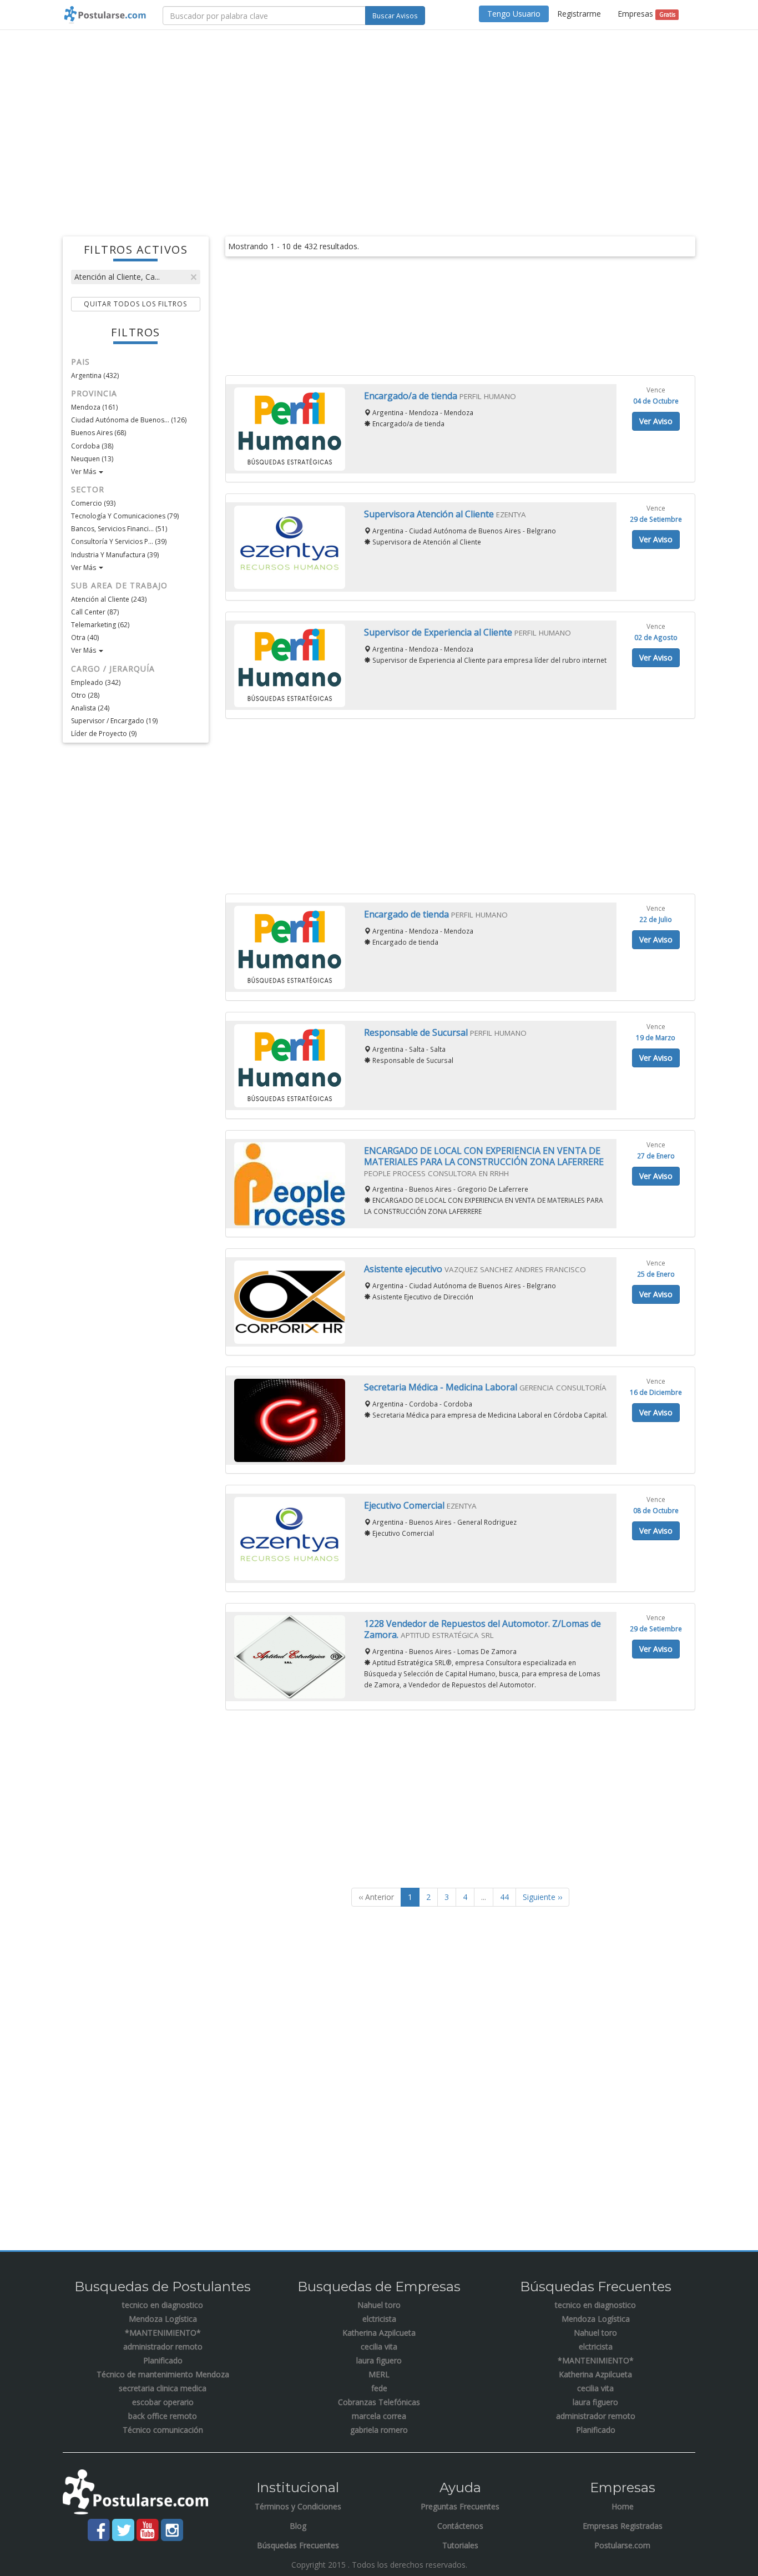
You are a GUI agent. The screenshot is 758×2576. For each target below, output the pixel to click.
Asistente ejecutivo (404, 1269)
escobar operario (163, 2402)
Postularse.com (622, 2545)
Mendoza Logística (163, 2319)
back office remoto (163, 2416)
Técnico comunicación (163, 2430)
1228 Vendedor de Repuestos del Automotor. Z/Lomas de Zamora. (482, 1629)
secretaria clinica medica (163, 2388)
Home (623, 2506)
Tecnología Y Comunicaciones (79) (125, 516)
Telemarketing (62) (100, 625)
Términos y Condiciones (298, 2506)
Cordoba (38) (92, 446)
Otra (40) (85, 637)
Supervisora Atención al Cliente (430, 514)
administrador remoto (163, 2346)
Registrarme (579, 14)
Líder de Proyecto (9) (104, 734)
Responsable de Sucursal (417, 1032)
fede (379, 2388)
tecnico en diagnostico (163, 2305)
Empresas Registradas (623, 2526)
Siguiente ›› (542, 1897)
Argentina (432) (95, 375)
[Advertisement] (379, 119)
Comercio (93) (93, 503)
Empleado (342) (96, 682)
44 (504, 1897)
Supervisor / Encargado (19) (114, 721)
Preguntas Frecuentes (460, 2506)
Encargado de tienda (408, 914)
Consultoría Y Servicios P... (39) (119, 541)
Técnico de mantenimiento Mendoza (163, 2374)
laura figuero (379, 2360)
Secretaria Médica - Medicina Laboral (442, 1387)
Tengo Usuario (514, 14)
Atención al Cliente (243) (109, 599)
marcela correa (379, 2416)
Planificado (163, 2360)
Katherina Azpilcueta (379, 2333)
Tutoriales (460, 2545)
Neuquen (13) (92, 459)
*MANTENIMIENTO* (163, 2333)
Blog (298, 2526)
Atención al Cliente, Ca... (117, 277)
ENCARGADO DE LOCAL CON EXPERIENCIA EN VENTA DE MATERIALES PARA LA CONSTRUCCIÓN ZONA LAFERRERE (484, 1156)
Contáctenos (460, 2526)
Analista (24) (90, 708)
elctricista (379, 2319)
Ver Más (84, 472)
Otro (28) (85, 695)
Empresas (646, 14)
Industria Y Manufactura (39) (115, 555)
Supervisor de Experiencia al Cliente (439, 632)
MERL (379, 2374)
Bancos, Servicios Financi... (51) (119, 529)
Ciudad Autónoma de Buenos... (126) (129, 420)
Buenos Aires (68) (98, 433)
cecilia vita (379, 2346)
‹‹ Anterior (376, 1897)
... (484, 1897)
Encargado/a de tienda (412, 396)
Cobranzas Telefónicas (379, 2402)
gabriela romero (379, 2430)
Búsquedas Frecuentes (298, 2545)
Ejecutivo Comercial (405, 1505)
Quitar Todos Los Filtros (135, 304)
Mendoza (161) (94, 407)
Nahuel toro (379, 2305)
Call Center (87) (95, 612)
